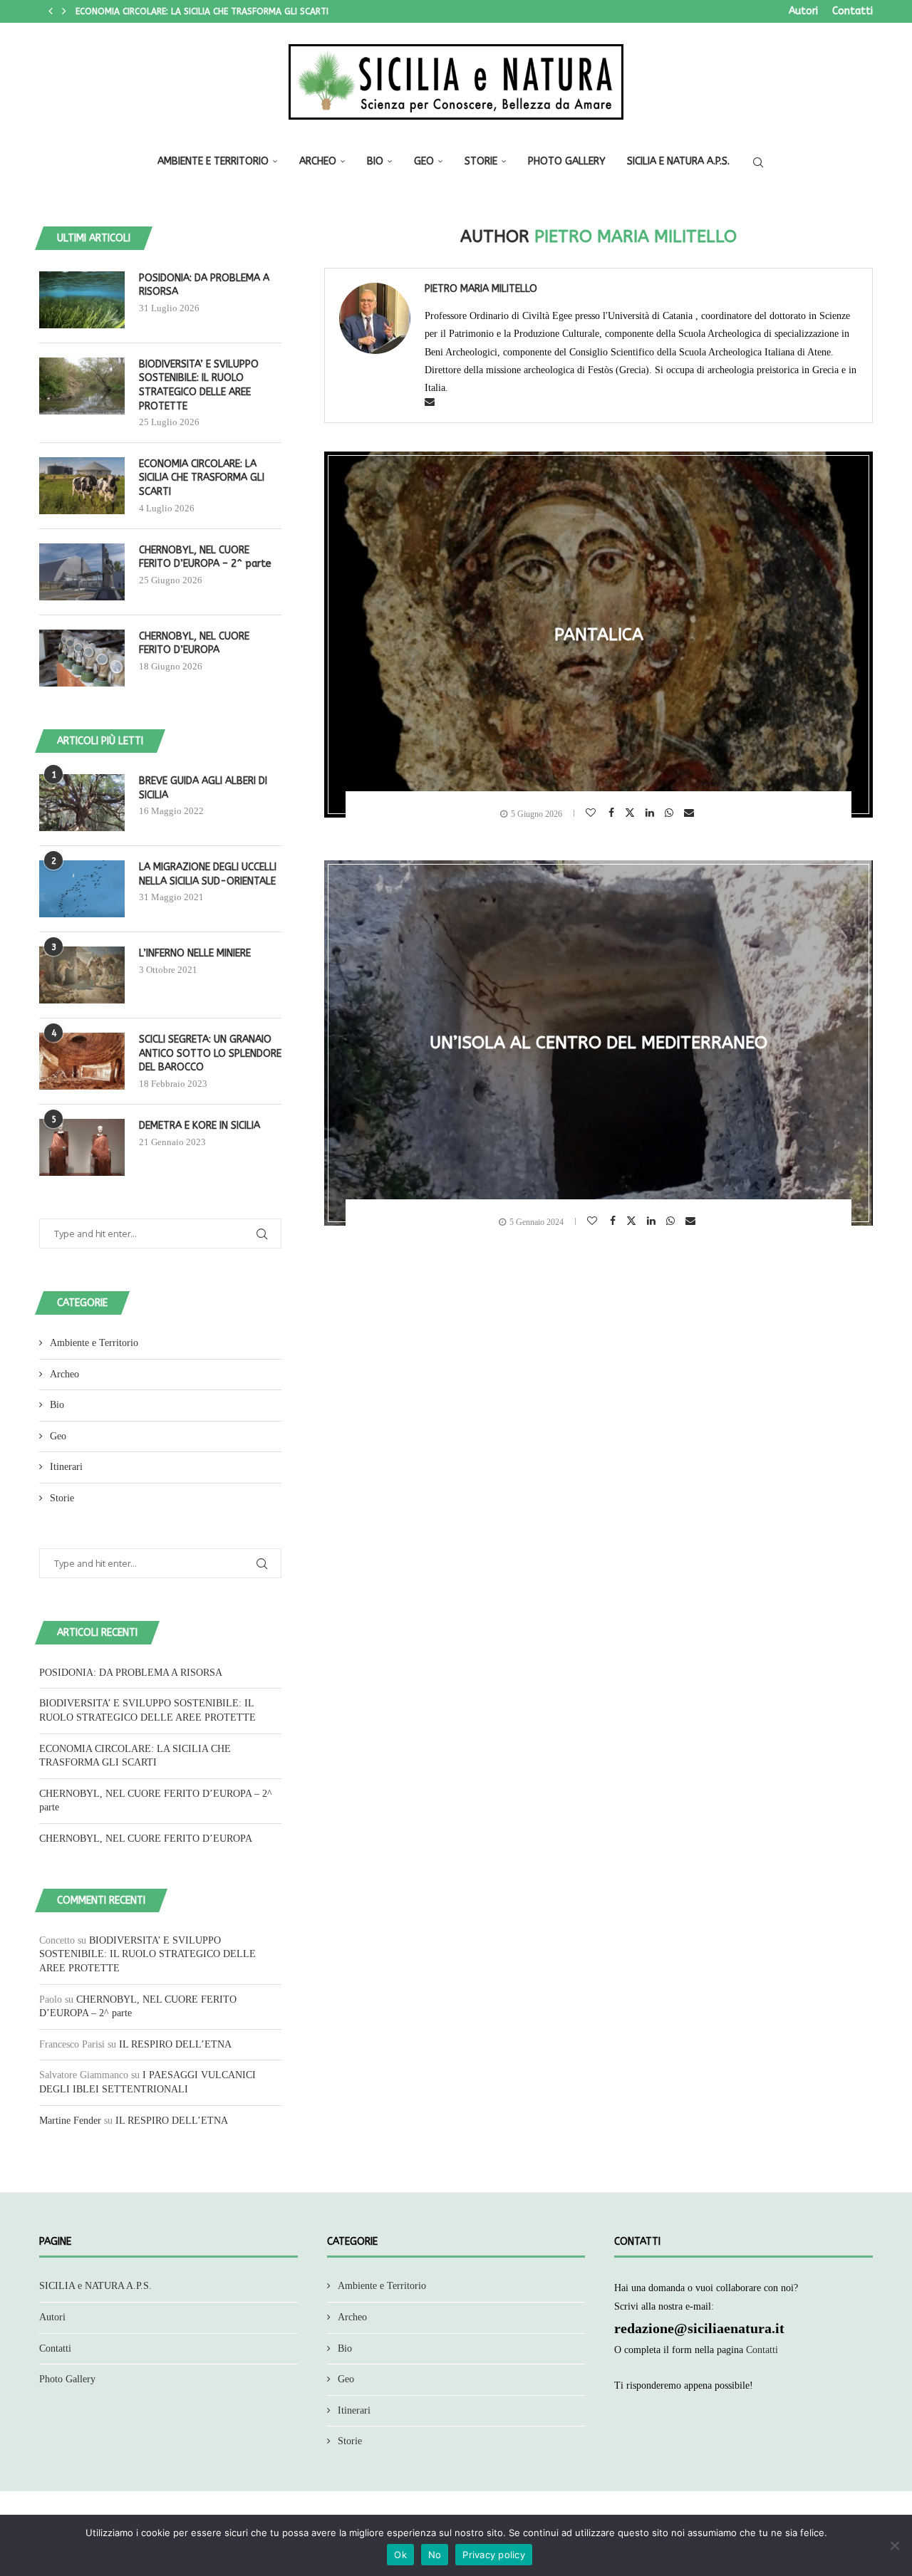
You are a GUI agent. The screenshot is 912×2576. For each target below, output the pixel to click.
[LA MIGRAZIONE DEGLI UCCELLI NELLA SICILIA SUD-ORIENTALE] (82, 889)
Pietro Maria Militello (481, 289)
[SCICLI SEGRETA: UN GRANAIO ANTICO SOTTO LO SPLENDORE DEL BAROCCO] (82, 1061)
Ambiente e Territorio (213, 161)
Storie (481, 161)
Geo (424, 161)
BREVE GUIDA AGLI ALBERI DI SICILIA (203, 788)
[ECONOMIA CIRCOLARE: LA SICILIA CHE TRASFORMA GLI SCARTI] (82, 486)
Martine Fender (70, 2121)
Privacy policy (494, 2555)
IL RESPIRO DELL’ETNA (175, 2044)
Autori (803, 11)
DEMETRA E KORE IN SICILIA (199, 1126)
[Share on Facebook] (613, 813)
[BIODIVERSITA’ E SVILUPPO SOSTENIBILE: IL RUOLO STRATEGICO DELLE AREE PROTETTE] (82, 386)
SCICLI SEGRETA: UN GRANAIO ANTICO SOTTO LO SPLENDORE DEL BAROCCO (210, 1053)
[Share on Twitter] (632, 812)
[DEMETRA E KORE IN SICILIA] (82, 1147)
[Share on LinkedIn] (652, 813)
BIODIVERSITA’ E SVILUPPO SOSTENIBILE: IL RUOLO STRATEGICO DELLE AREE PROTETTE (199, 385)
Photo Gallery (567, 161)
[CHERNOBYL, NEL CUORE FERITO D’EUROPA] (82, 658)
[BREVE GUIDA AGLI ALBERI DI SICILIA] (82, 803)
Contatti (853, 11)
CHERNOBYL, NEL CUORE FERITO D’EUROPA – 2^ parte (185, 11)
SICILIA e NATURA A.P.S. (678, 161)
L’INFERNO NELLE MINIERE (195, 953)
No (435, 2555)
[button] (51, 11)
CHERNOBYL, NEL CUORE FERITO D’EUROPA (194, 643)
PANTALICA (599, 635)
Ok (400, 2555)
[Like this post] (592, 813)
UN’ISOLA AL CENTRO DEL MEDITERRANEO (598, 1043)
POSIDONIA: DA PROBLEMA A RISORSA (204, 285)
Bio (375, 161)
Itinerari (66, 1467)
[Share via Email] (691, 813)
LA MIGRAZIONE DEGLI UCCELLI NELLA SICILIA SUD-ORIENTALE (208, 874)
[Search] (758, 162)
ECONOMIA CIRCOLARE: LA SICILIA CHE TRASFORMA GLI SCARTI (202, 478)
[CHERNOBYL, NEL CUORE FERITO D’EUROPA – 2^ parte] (82, 572)
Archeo (318, 161)
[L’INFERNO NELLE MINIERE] (82, 975)
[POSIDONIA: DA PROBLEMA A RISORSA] (82, 300)
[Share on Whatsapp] (671, 813)
